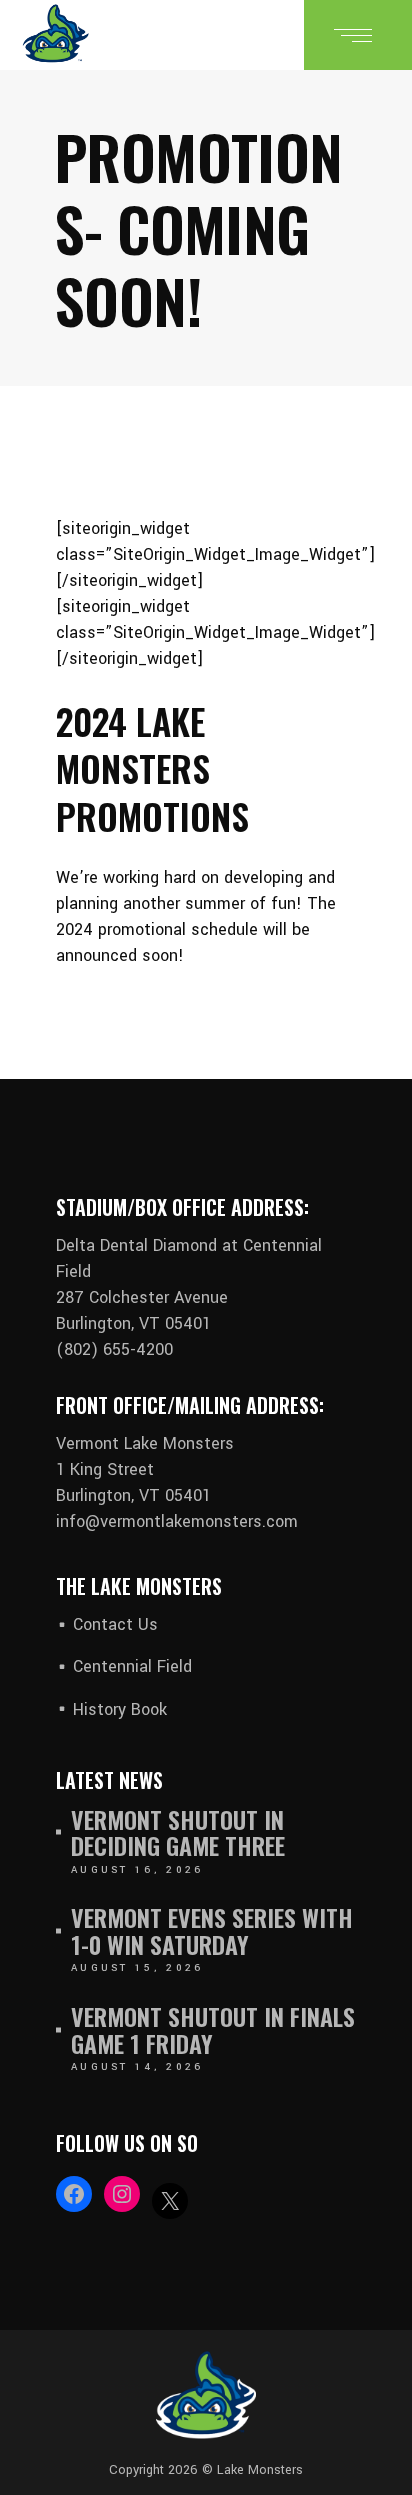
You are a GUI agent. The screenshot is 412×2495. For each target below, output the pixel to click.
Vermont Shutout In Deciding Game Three (178, 1832)
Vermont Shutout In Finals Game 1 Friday (213, 2029)
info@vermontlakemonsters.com (177, 1521)
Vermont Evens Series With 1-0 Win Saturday (212, 1930)
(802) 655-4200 (114, 1349)
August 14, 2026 (137, 2067)
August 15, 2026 (137, 1968)
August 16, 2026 (137, 1870)
